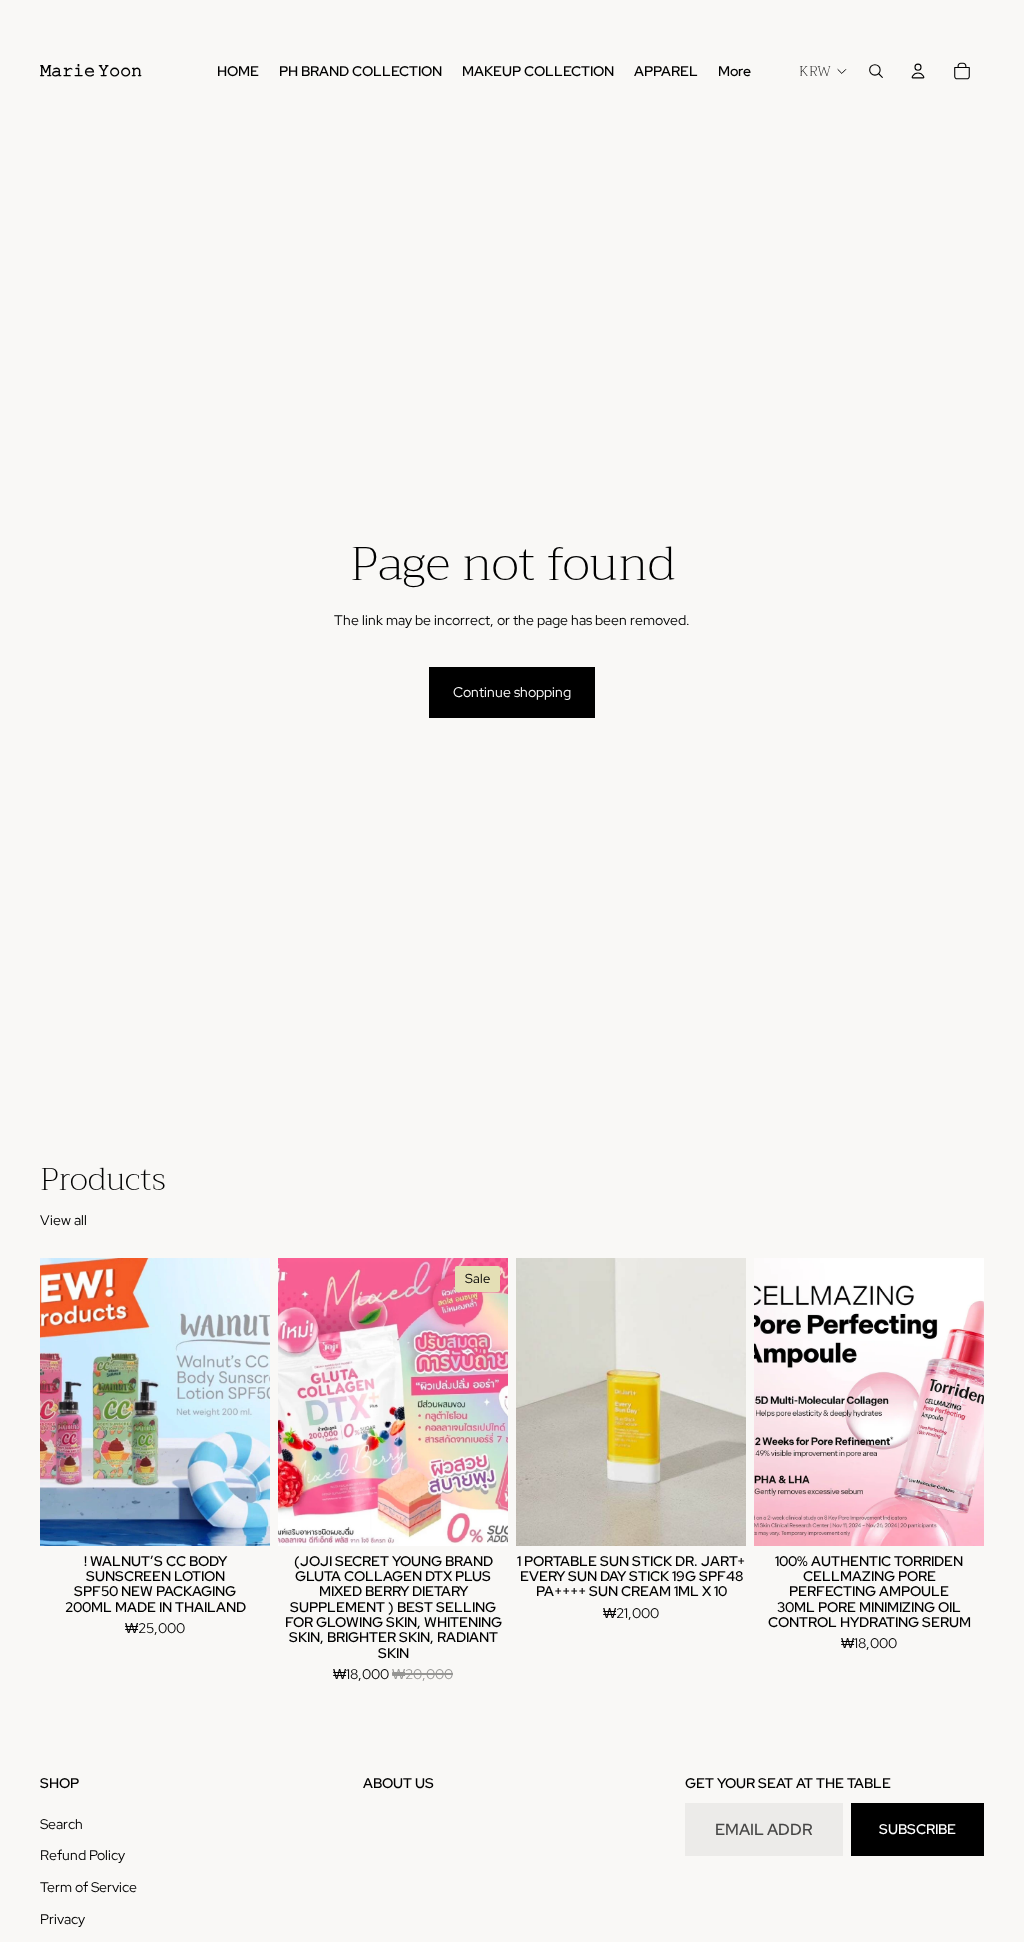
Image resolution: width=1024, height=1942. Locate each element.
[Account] (918, 71)
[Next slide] (248, 1402)
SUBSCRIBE (917, 1829)
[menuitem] (734, 71)
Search (61, 1824)
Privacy (62, 1919)
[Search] (876, 71)
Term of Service (88, 1887)
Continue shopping (512, 692)
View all (63, 1220)
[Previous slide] (62, 1402)
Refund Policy (82, 1855)
